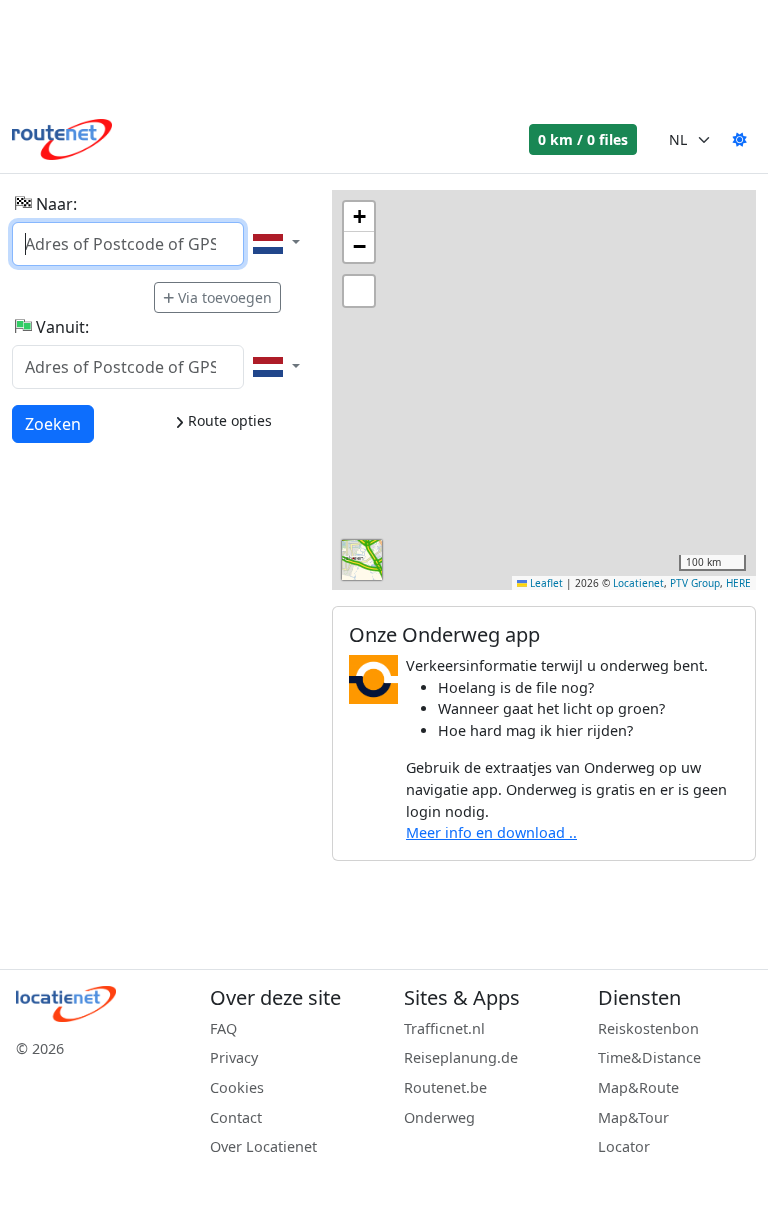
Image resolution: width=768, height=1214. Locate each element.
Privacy (234, 1057)
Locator (624, 1146)
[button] (359, 217)
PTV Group (695, 583)
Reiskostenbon (648, 1028)
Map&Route (638, 1087)
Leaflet (545, 583)
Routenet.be (445, 1087)
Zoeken (53, 423)
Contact (236, 1117)
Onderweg (439, 1117)
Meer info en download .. (491, 832)
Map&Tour (633, 1117)
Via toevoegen (225, 297)
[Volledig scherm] (359, 291)
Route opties (228, 420)
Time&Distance (649, 1057)
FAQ (223, 1028)
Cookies (237, 1087)
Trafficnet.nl (444, 1028)
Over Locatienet (263, 1146)
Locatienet (638, 583)
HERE (738, 583)
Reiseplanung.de (461, 1057)
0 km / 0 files (583, 139)
